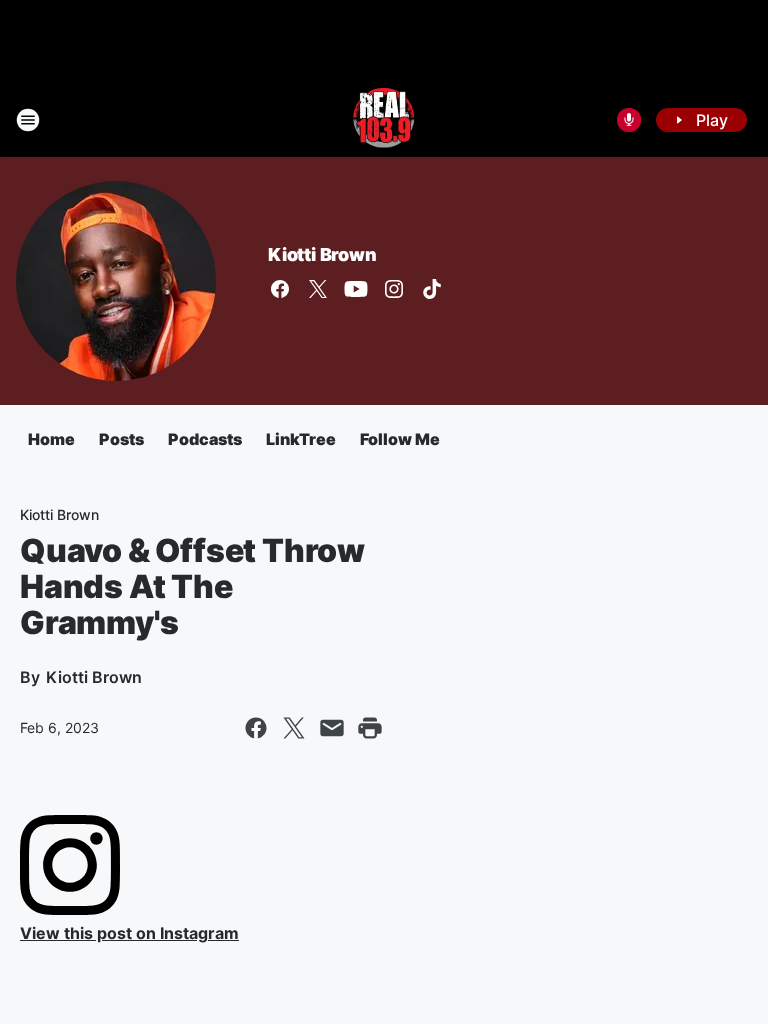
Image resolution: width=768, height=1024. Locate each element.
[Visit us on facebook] (280, 289)
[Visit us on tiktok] (432, 289)
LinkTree (301, 439)
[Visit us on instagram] (394, 289)
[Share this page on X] (294, 728)
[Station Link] (384, 120)
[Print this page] (370, 728)
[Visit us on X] (318, 289)
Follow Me (400, 439)
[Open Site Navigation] (28, 120)
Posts (121, 439)
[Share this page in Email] (332, 728)
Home (51, 439)
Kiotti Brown (322, 254)
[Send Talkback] (629, 120)
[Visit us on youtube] (356, 289)
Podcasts (205, 439)
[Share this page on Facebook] (256, 728)
